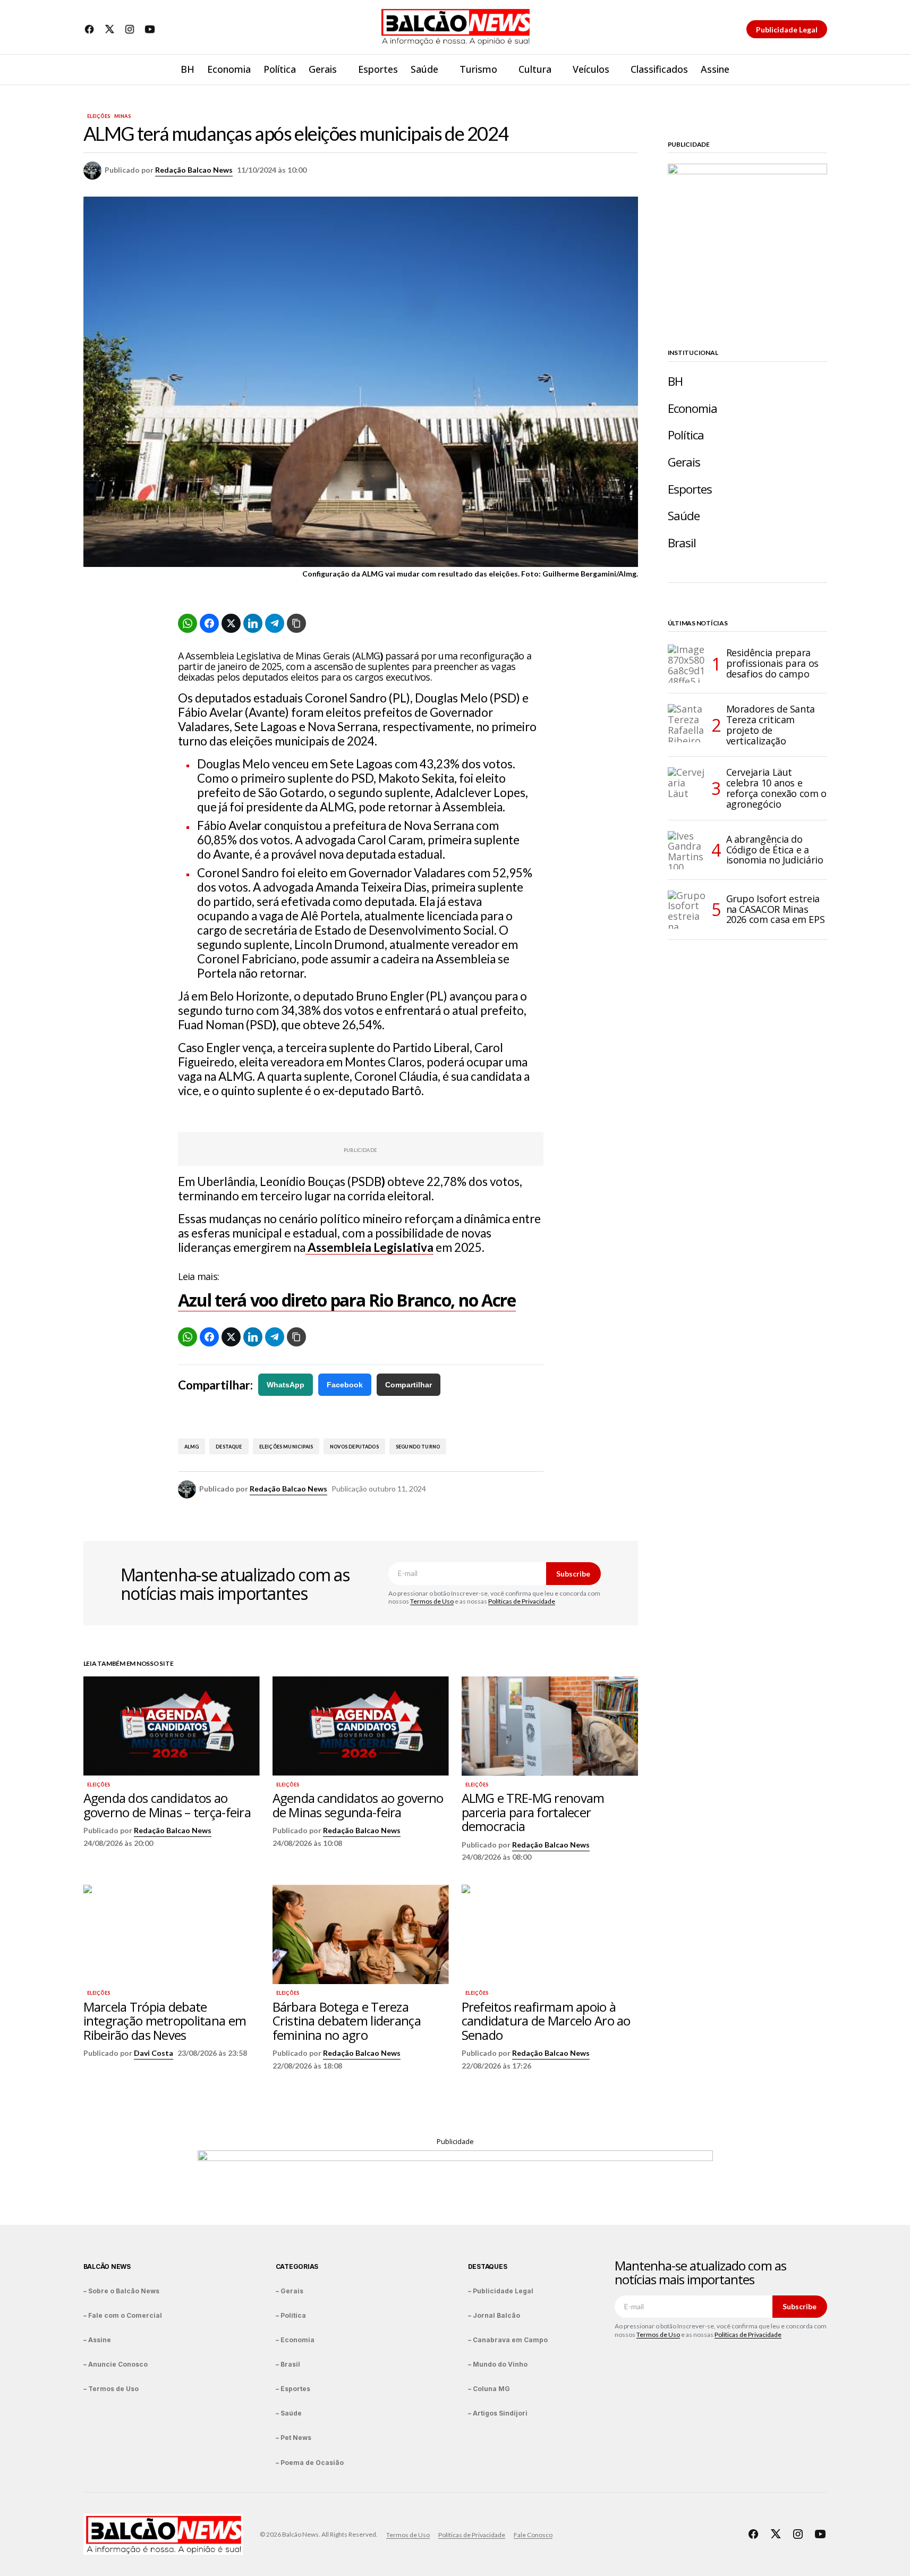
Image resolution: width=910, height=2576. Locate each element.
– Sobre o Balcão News (121, 2291)
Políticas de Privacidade (522, 1601)
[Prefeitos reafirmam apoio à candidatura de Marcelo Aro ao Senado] (550, 1934)
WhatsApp (286, 1385)
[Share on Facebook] (209, 623)
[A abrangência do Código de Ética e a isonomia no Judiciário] (687, 850)
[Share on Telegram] (275, 623)
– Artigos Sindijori (498, 2413)
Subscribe (573, 1574)
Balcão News (107, 2266)
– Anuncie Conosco (116, 2364)
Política (686, 435)
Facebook (345, 1385)
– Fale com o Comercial (123, 2315)
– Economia (295, 2340)
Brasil (682, 543)
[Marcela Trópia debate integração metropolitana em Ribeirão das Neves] (172, 1934)
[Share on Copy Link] (296, 623)
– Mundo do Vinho (498, 2364)
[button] (819, 70)
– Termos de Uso (111, 2389)
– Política (291, 2315)
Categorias (297, 2266)
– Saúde (289, 2413)
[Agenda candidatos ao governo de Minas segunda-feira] (361, 1726)
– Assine (97, 2340)
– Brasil (288, 2364)
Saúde (684, 516)
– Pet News (294, 2438)
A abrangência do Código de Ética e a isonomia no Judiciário (775, 850)
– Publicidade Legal (501, 2291)
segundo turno (418, 1447)
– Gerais (290, 2291)
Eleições (99, 116)
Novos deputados (354, 1447)
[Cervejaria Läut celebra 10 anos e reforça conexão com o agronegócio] (687, 786)
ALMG (192, 1447)
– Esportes (293, 2389)
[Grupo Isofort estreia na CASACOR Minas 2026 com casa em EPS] (687, 910)
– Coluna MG (489, 2389)
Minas (122, 116)
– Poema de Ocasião (310, 2463)
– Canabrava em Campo (508, 2340)
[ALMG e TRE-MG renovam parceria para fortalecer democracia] (550, 1726)
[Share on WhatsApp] (188, 623)
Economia (693, 408)
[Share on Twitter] (231, 623)
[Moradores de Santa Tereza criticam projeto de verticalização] (687, 723)
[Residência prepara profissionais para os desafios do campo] (687, 664)
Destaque (229, 1447)
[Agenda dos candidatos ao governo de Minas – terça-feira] (172, 1726)
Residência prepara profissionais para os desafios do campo (772, 663)
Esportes (690, 489)
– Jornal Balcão (494, 2315)
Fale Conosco (533, 2535)
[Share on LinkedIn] (253, 623)
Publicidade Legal (787, 29)
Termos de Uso (432, 1601)
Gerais (684, 462)
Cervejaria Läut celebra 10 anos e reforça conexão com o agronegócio (776, 788)
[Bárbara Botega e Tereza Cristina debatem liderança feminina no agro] (361, 1934)
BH (675, 381)
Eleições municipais (286, 1447)
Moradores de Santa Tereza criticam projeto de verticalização (771, 725)
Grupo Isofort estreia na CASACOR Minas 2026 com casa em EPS (776, 909)
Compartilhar (409, 1385)
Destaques (488, 2266)
